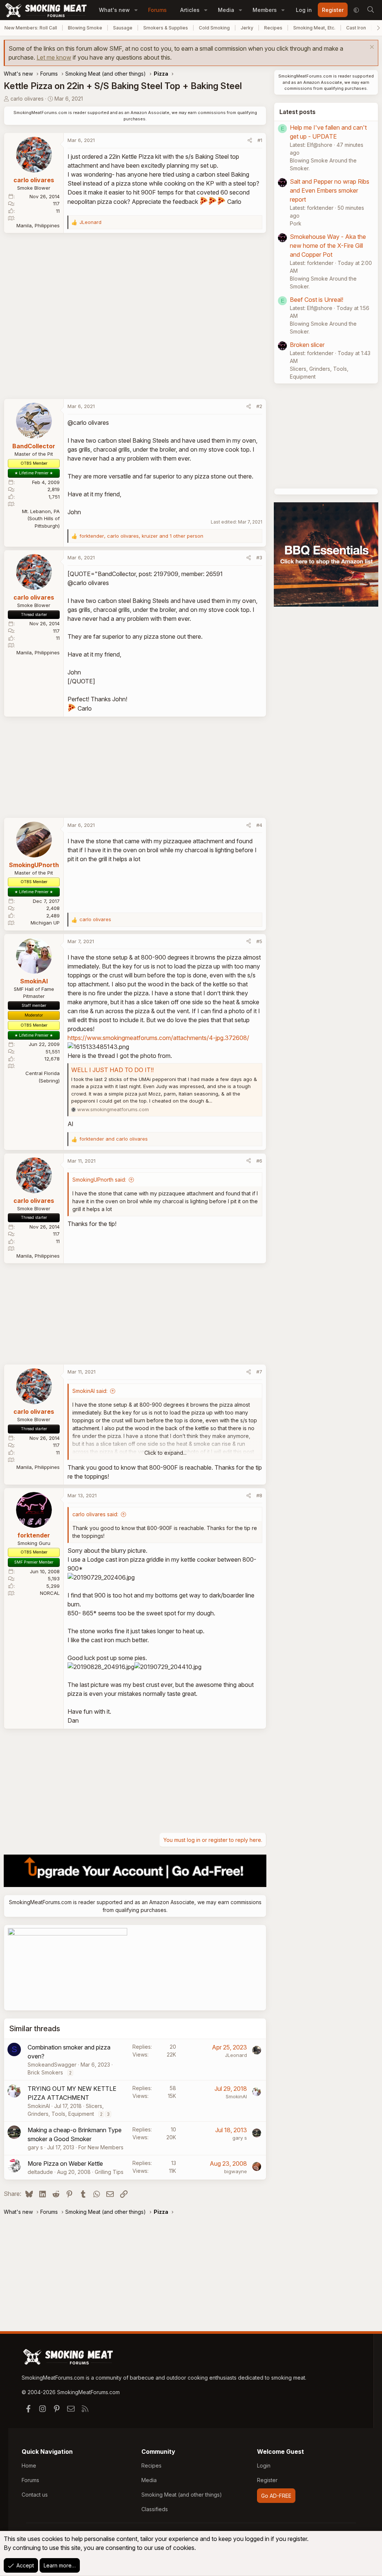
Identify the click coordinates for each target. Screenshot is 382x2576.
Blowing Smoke (85, 28)
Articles (190, 10)
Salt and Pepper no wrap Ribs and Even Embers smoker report (330, 190)
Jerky (247, 28)
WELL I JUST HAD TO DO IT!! (112, 1070)
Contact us (35, 2495)
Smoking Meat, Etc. (314, 28)
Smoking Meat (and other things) (182, 2495)
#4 (259, 825)
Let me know (54, 57)
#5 (259, 941)
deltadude (40, 2172)
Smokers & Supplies (166, 28)
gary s (35, 2147)
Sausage (123, 28)
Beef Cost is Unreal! (317, 300)
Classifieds (155, 2509)
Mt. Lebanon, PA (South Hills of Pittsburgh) (41, 519)
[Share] (250, 140)
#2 (259, 406)
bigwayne (236, 2171)
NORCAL (50, 1593)
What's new (114, 10)
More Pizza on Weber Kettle (65, 2163)
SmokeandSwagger (52, 2065)
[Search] (370, 10)
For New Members (101, 2147)
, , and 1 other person (141, 536)
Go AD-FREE (276, 2496)
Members (265, 10)
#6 (259, 1161)
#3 (259, 557)
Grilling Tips (109, 2172)
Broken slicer (307, 345)
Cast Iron (356, 28)
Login (264, 2466)
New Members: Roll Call (31, 28)
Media (226, 10)
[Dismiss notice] (371, 48)
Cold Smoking (214, 28)
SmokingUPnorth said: (99, 1180)
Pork (296, 223)
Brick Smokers (45, 2072)
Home (29, 2466)
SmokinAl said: (90, 1391)
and (114, 1139)
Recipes (273, 28)
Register (267, 2480)
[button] (136, 10)
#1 (260, 140)
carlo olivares (27, 99)
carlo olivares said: (95, 1514)
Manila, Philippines (38, 225)
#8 (259, 1495)
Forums (157, 10)
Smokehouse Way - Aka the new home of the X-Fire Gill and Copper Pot (328, 246)
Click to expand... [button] (165, 1453)
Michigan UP (45, 923)
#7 (259, 1372)
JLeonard (236, 2055)
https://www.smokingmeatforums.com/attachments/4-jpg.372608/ (158, 1038)
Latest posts (298, 112)
